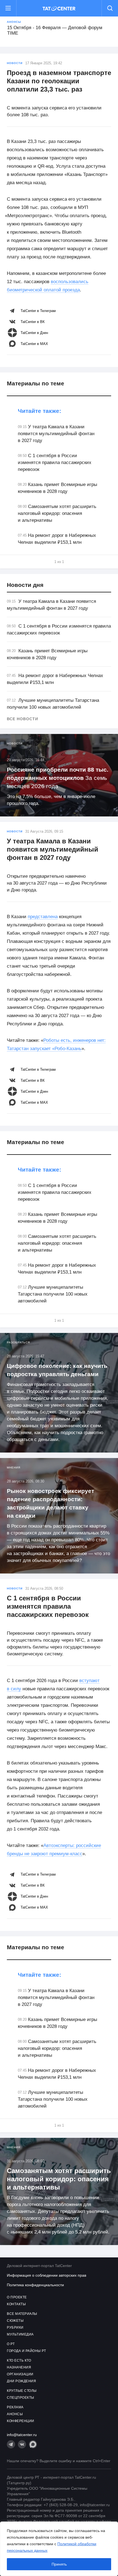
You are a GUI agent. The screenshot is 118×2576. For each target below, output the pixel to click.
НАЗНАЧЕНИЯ (19, 2367)
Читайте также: (40, 411)
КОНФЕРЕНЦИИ (21, 2421)
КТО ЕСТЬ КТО (19, 2360)
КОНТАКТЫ (16, 2304)
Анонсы (14, 22)
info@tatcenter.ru (22, 2435)
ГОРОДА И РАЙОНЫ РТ (26, 2351)
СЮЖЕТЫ (15, 2321)
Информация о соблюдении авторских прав (47, 2275)
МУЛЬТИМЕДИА (20, 2334)
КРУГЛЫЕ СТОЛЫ (22, 2391)
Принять (59, 2564)
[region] (59, 2549)
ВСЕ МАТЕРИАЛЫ (22, 2314)
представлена (43, 917)
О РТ (11, 2344)
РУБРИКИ (15, 2327)
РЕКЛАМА (15, 2407)
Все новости (23, 719)
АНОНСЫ (15, 2414)
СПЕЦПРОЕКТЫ (21, 2398)
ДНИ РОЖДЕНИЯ (21, 2381)
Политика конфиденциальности (35, 2285)
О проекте (17, 2297)
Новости (15, 63)
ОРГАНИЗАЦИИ (20, 2374)
